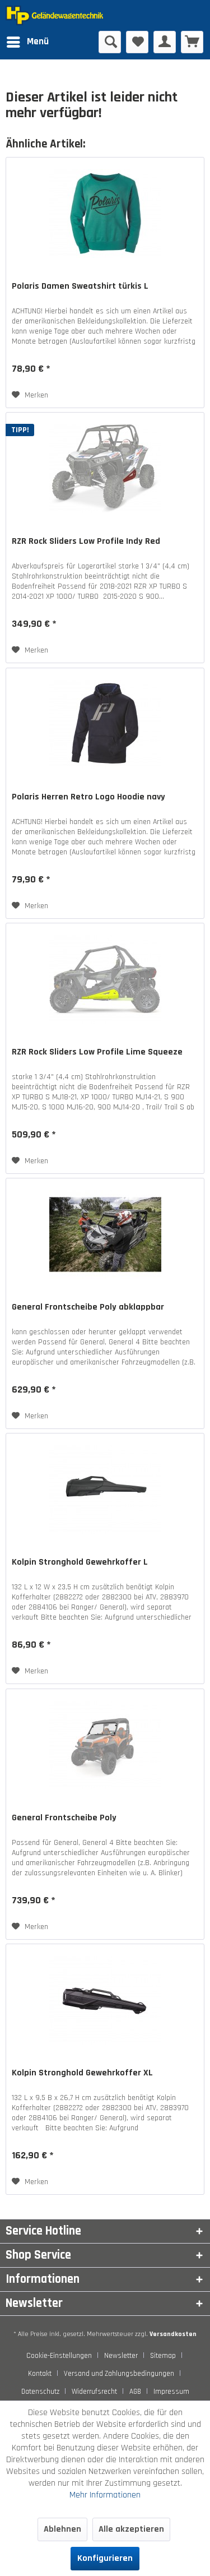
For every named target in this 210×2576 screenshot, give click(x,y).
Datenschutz (40, 2392)
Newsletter (121, 2356)
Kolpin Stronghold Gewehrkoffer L (80, 1562)
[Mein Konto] (165, 42)
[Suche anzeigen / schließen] (110, 42)
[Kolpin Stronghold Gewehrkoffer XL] (105, 2000)
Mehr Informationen (105, 2495)
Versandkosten (173, 2334)
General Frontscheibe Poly (64, 1818)
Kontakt (40, 2374)
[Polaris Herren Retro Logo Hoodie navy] (105, 724)
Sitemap (163, 2356)
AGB (135, 2392)
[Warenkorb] (192, 42)
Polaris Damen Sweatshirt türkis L (80, 286)
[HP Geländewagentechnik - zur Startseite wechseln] (55, 15)
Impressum (171, 2392)
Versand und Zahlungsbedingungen (119, 2374)
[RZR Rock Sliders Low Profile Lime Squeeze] (105, 979)
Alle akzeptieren (131, 2529)
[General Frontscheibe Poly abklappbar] (105, 1234)
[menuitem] (27, 42)
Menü (38, 41)
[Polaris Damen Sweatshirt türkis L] (105, 214)
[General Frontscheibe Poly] (105, 1745)
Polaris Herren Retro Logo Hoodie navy (88, 797)
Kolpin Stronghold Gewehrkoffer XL (82, 2073)
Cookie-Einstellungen (59, 2356)
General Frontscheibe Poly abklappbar (88, 1307)
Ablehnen (62, 2529)
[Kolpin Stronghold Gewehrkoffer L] (105, 1490)
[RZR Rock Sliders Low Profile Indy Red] (105, 469)
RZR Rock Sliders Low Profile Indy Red (86, 542)
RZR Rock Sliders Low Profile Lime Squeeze (97, 1052)
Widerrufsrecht (94, 2392)
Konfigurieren (105, 2558)
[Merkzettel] (137, 42)
